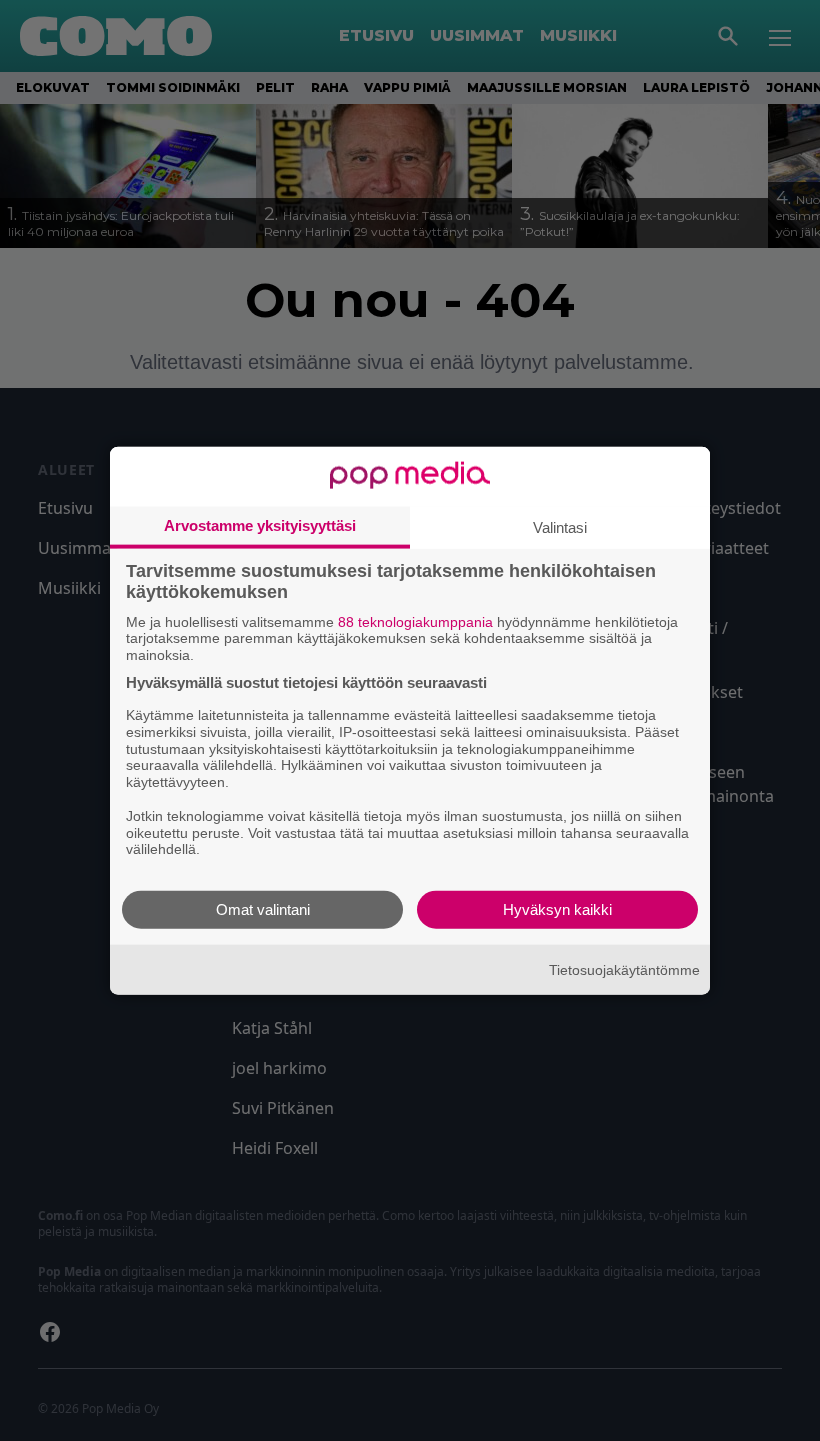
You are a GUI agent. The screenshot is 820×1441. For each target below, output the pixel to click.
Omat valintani (263, 909)
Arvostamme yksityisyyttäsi (260, 524)
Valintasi (560, 526)
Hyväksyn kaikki (557, 909)
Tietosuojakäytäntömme (624, 969)
